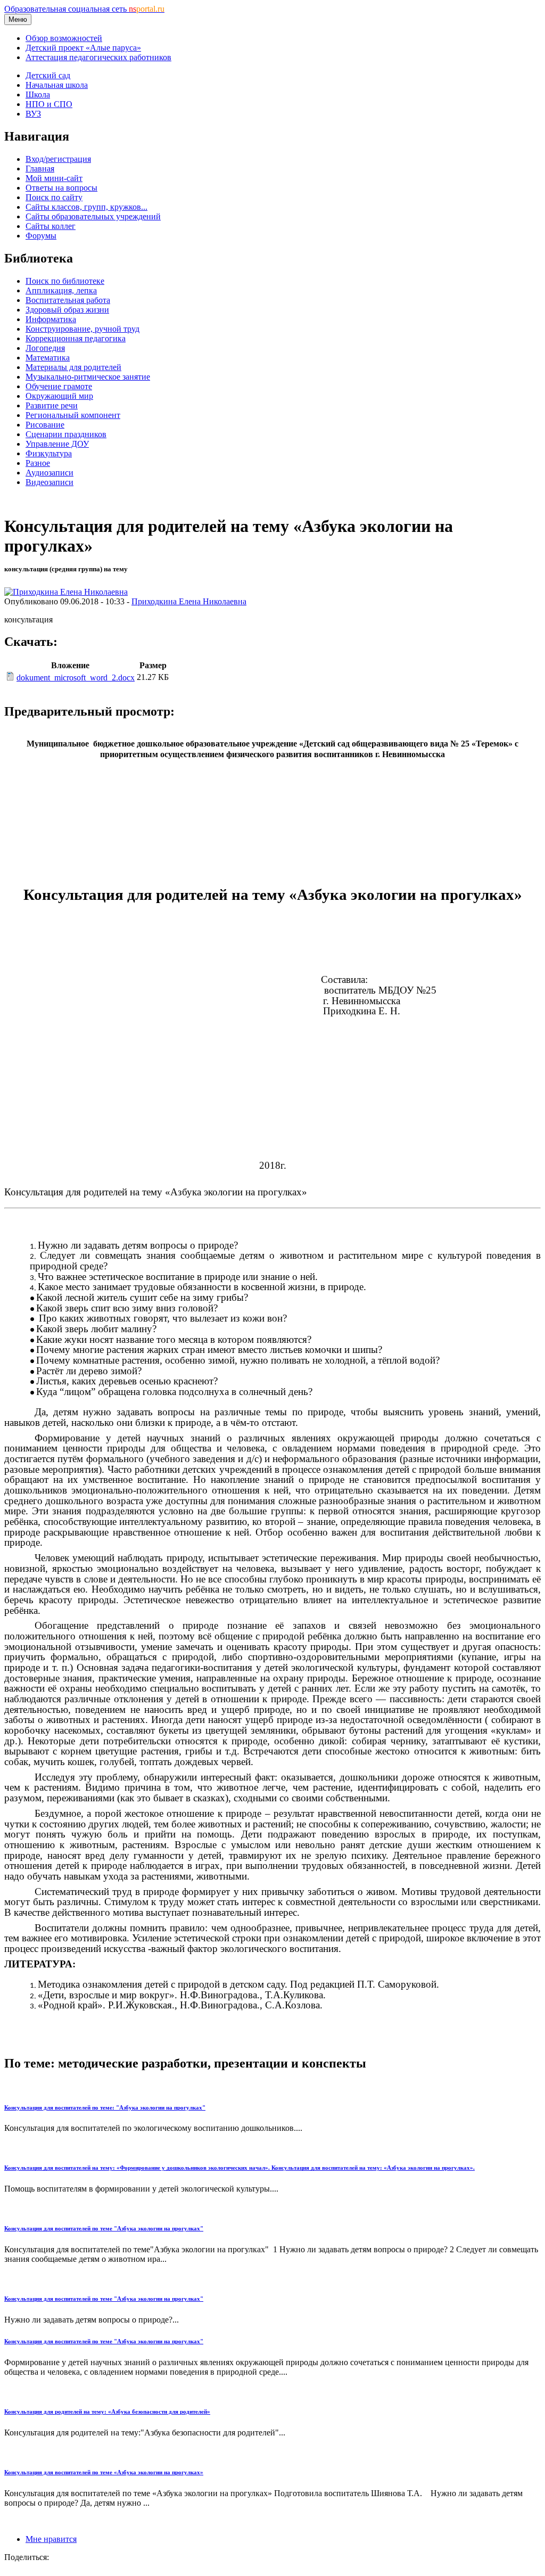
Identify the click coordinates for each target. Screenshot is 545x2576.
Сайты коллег (51, 226)
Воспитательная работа (68, 300)
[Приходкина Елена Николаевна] (66, 592)
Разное (38, 463)
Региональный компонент (73, 415)
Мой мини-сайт (54, 178)
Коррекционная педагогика (76, 338)
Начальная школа (57, 85)
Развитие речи (52, 405)
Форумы (41, 236)
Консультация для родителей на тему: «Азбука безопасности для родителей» (107, 2411)
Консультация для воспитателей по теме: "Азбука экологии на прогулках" (105, 2107)
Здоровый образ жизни (67, 310)
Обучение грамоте (59, 386)
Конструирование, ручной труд (82, 329)
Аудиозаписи (49, 473)
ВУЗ (33, 114)
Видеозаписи (49, 482)
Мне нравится (51, 2539)
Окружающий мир (59, 396)
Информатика (51, 319)
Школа (38, 95)
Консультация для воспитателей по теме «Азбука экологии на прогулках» (104, 2472)
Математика (48, 358)
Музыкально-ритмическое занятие (88, 377)
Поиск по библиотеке (65, 281)
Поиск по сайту (54, 197)
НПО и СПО (49, 104)
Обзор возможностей (64, 38)
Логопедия (45, 348)
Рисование (45, 425)
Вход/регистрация (58, 159)
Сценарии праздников (66, 434)
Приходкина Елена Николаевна (189, 601)
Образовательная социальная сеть (84, 9)
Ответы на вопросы (61, 188)
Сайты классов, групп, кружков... (86, 207)
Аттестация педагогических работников (98, 57)
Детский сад (48, 75)
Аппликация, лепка (61, 290)
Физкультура (49, 453)
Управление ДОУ (57, 444)
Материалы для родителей (73, 367)
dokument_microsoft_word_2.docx (76, 678)
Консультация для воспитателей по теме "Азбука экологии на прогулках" (104, 2228)
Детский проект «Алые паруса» (83, 48)
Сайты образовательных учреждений (93, 216)
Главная (40, 169)
